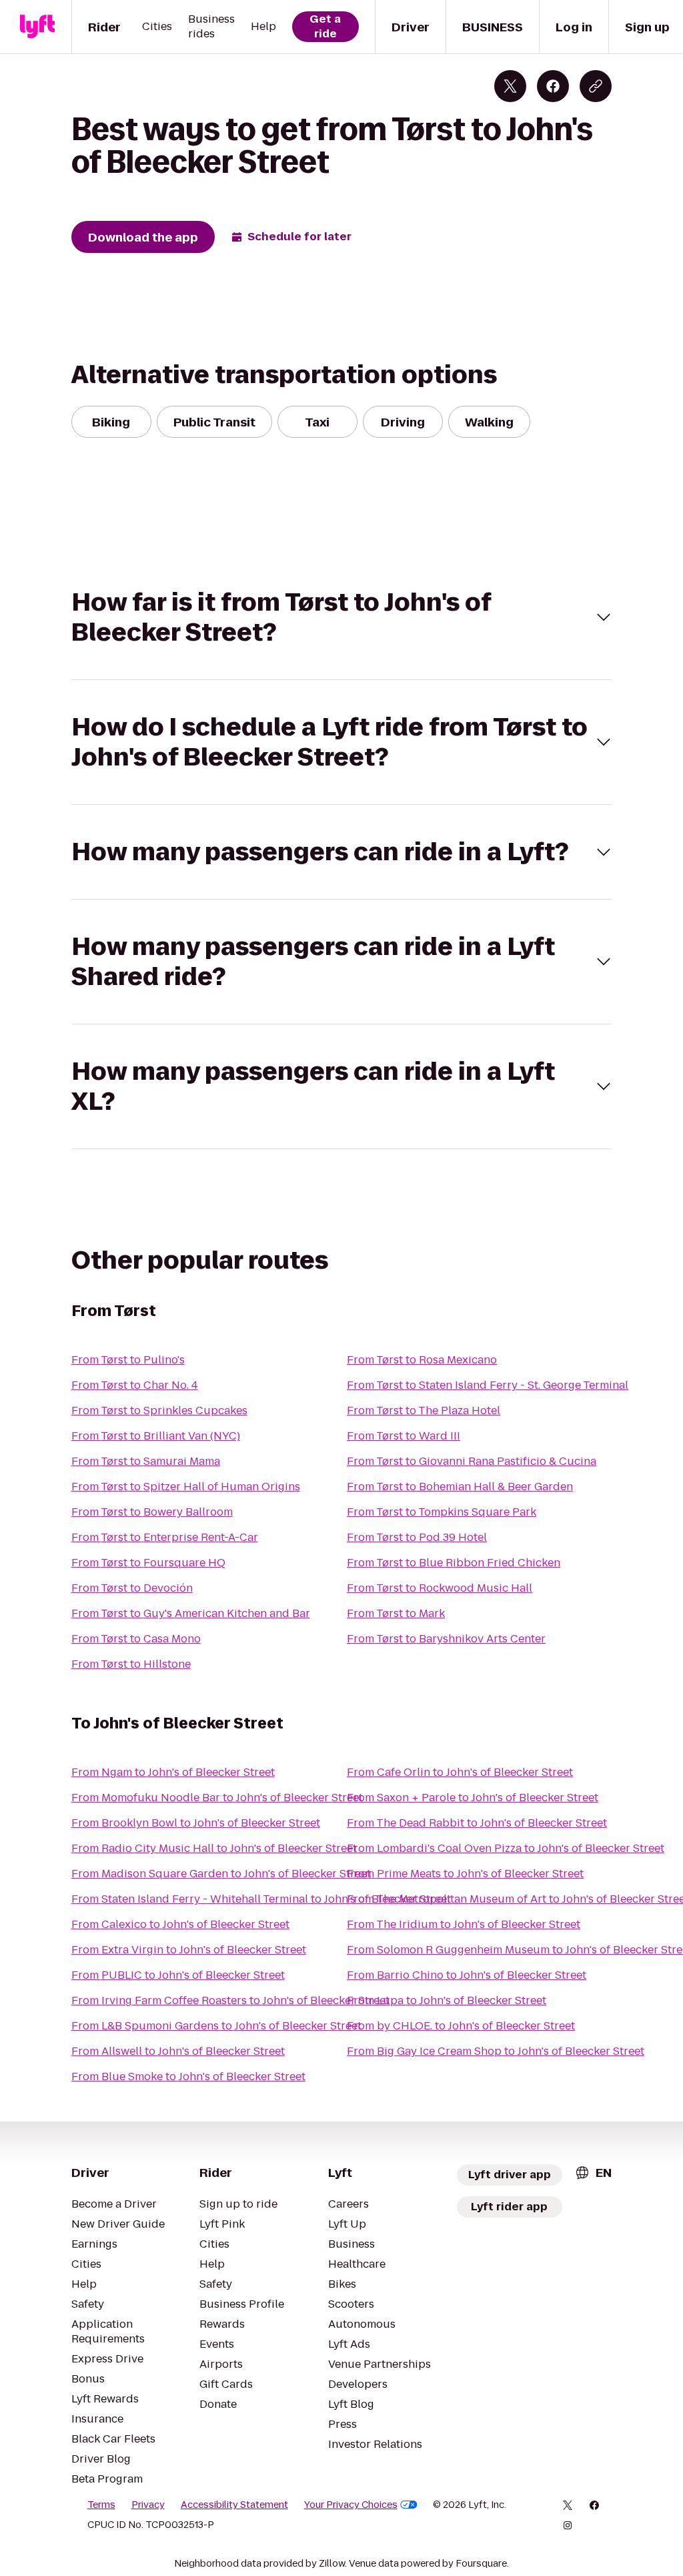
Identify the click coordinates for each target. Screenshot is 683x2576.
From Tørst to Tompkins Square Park (442, 1512)
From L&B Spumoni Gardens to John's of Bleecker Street (216, 2026)
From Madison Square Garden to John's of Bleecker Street (221, 1874)
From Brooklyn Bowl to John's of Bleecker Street (196, 1823)
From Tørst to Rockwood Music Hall (440, 1588)
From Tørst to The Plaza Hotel (424, 1410)
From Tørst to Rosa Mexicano (422, 1360)
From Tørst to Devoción (132, 1588)
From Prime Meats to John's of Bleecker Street (465, 1874)
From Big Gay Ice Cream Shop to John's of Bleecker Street (496, 2051)
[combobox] (593, 2173)
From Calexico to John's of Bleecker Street (180, 1924)
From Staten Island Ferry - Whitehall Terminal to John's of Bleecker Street (261, 1899)
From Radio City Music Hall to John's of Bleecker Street (214, 1848)
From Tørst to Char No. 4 (135, 1385)
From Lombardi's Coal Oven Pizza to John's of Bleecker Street (506, 1848)
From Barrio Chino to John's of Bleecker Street (467, 1975)
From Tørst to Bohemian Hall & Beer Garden (460, 1487)
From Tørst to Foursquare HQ (148, 1563)
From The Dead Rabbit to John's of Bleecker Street (477, 1823)
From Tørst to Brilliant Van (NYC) (156, 1436)
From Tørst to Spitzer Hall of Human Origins (186, 1487)
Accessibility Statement (234, 2505)
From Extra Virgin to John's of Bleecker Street (189, 1950)
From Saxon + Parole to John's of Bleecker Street (473, 1798)
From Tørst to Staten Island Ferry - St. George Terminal (488, 1385)
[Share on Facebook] (553, 86)
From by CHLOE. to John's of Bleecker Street (461, 2026)
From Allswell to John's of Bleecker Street (178, 2051)
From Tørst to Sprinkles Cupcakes (159, 1410)
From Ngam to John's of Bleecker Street (173, 1772)
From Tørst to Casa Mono (136, 1639)
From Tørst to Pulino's (128, 1360)
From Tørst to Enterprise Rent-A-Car (165, 1537)
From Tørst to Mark (396, 1613)
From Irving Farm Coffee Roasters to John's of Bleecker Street (230, 2000)
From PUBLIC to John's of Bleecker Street (178, 1975)
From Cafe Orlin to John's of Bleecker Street (460, 1772)
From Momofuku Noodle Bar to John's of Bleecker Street (217, 1798)
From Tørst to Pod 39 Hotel (417, 1537)
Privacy (148, 2505)
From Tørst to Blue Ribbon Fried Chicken (454, 1563)
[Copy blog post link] (596, 86)
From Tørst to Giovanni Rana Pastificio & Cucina (472, 1461)
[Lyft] (37, 27)
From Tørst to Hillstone (131, 1664)
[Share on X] (510, 86)
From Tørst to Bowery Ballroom (152, 1512)
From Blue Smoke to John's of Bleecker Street (188, 2076)
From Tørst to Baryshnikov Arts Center (446, 1639)
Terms (101, 2505)
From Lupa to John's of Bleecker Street (447, 2000)
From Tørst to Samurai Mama (146, 1461)
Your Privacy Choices (351, 2505)
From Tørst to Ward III (404, 1436)
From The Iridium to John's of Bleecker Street (464, 1924)
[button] (342, 617)
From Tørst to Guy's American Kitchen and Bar (191, 1613)
